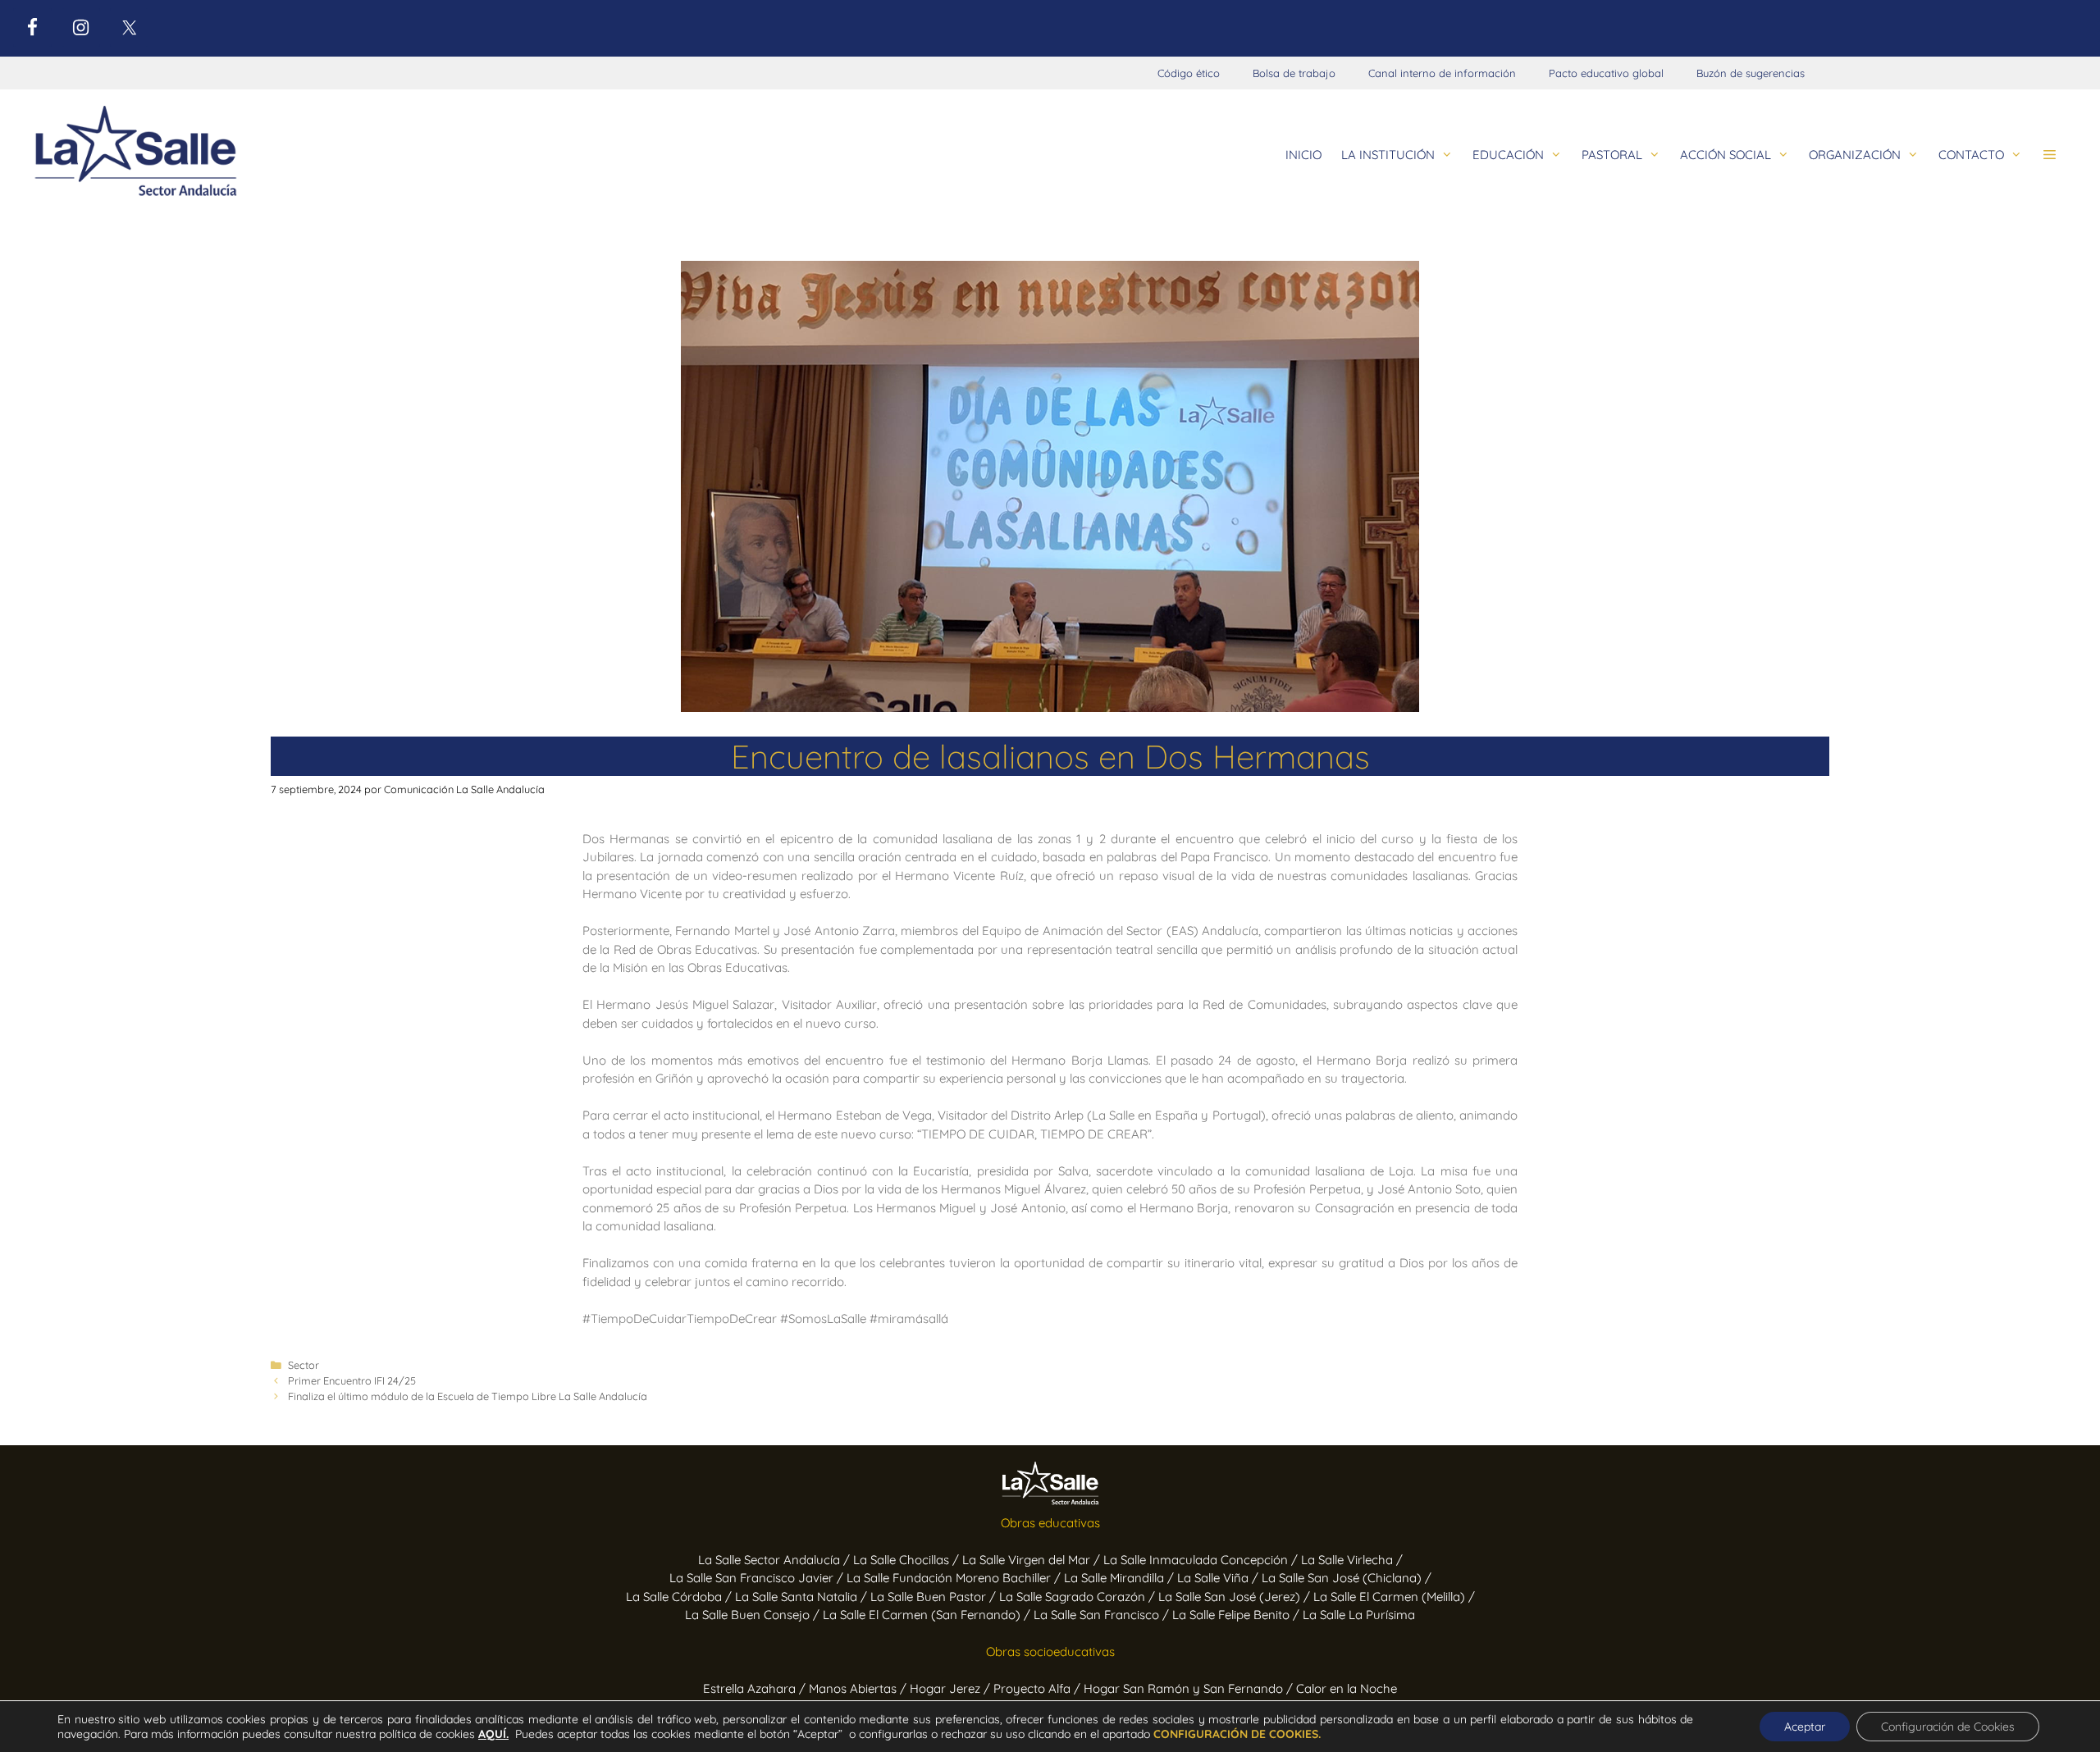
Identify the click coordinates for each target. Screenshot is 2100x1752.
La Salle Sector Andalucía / (776, 1560)
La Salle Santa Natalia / (803, 1597)
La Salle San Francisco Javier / (758, 1578)
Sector (304, 1365)
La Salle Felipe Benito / (1237, 1615)
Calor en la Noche (1347, 1688)
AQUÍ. (493, 1734)
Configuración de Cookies (1948, 1727)
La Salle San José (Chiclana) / (1347, 1578)
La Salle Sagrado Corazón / (1079, 1597)
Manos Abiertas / (859, 1688)
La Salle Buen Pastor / (935, 1597)
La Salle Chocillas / (908, 1560)
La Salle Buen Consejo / (754, 1615)
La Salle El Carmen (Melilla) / (1394, 1597)
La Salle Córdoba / (680, 1597)
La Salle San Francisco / (1103, 1615)
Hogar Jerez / (952, 1688)
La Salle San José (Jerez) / (1236, 1597)
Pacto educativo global (1606, 73)
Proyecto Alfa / (1039, 1688)
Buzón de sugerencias (1751, 73)
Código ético (1189, 73)
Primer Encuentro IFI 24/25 (352, 1380)
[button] (2050, 155)
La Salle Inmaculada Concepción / (1202, 1560)
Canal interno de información (1442, 73)
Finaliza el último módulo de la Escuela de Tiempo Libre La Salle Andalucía (468, 1396)
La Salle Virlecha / (1352, 1560)
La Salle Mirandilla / (1121, 1578)
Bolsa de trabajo (1294, 73)
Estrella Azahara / (756, 1688)
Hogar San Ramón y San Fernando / (1190, 1688)
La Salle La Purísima (1359, 1615)
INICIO (1303, 155)
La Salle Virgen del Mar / (1033, 1560)
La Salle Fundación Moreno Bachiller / (955, 1578)
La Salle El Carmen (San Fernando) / (928, 1615)
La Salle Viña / (1219, 1578)
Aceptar (1805, 1727)
